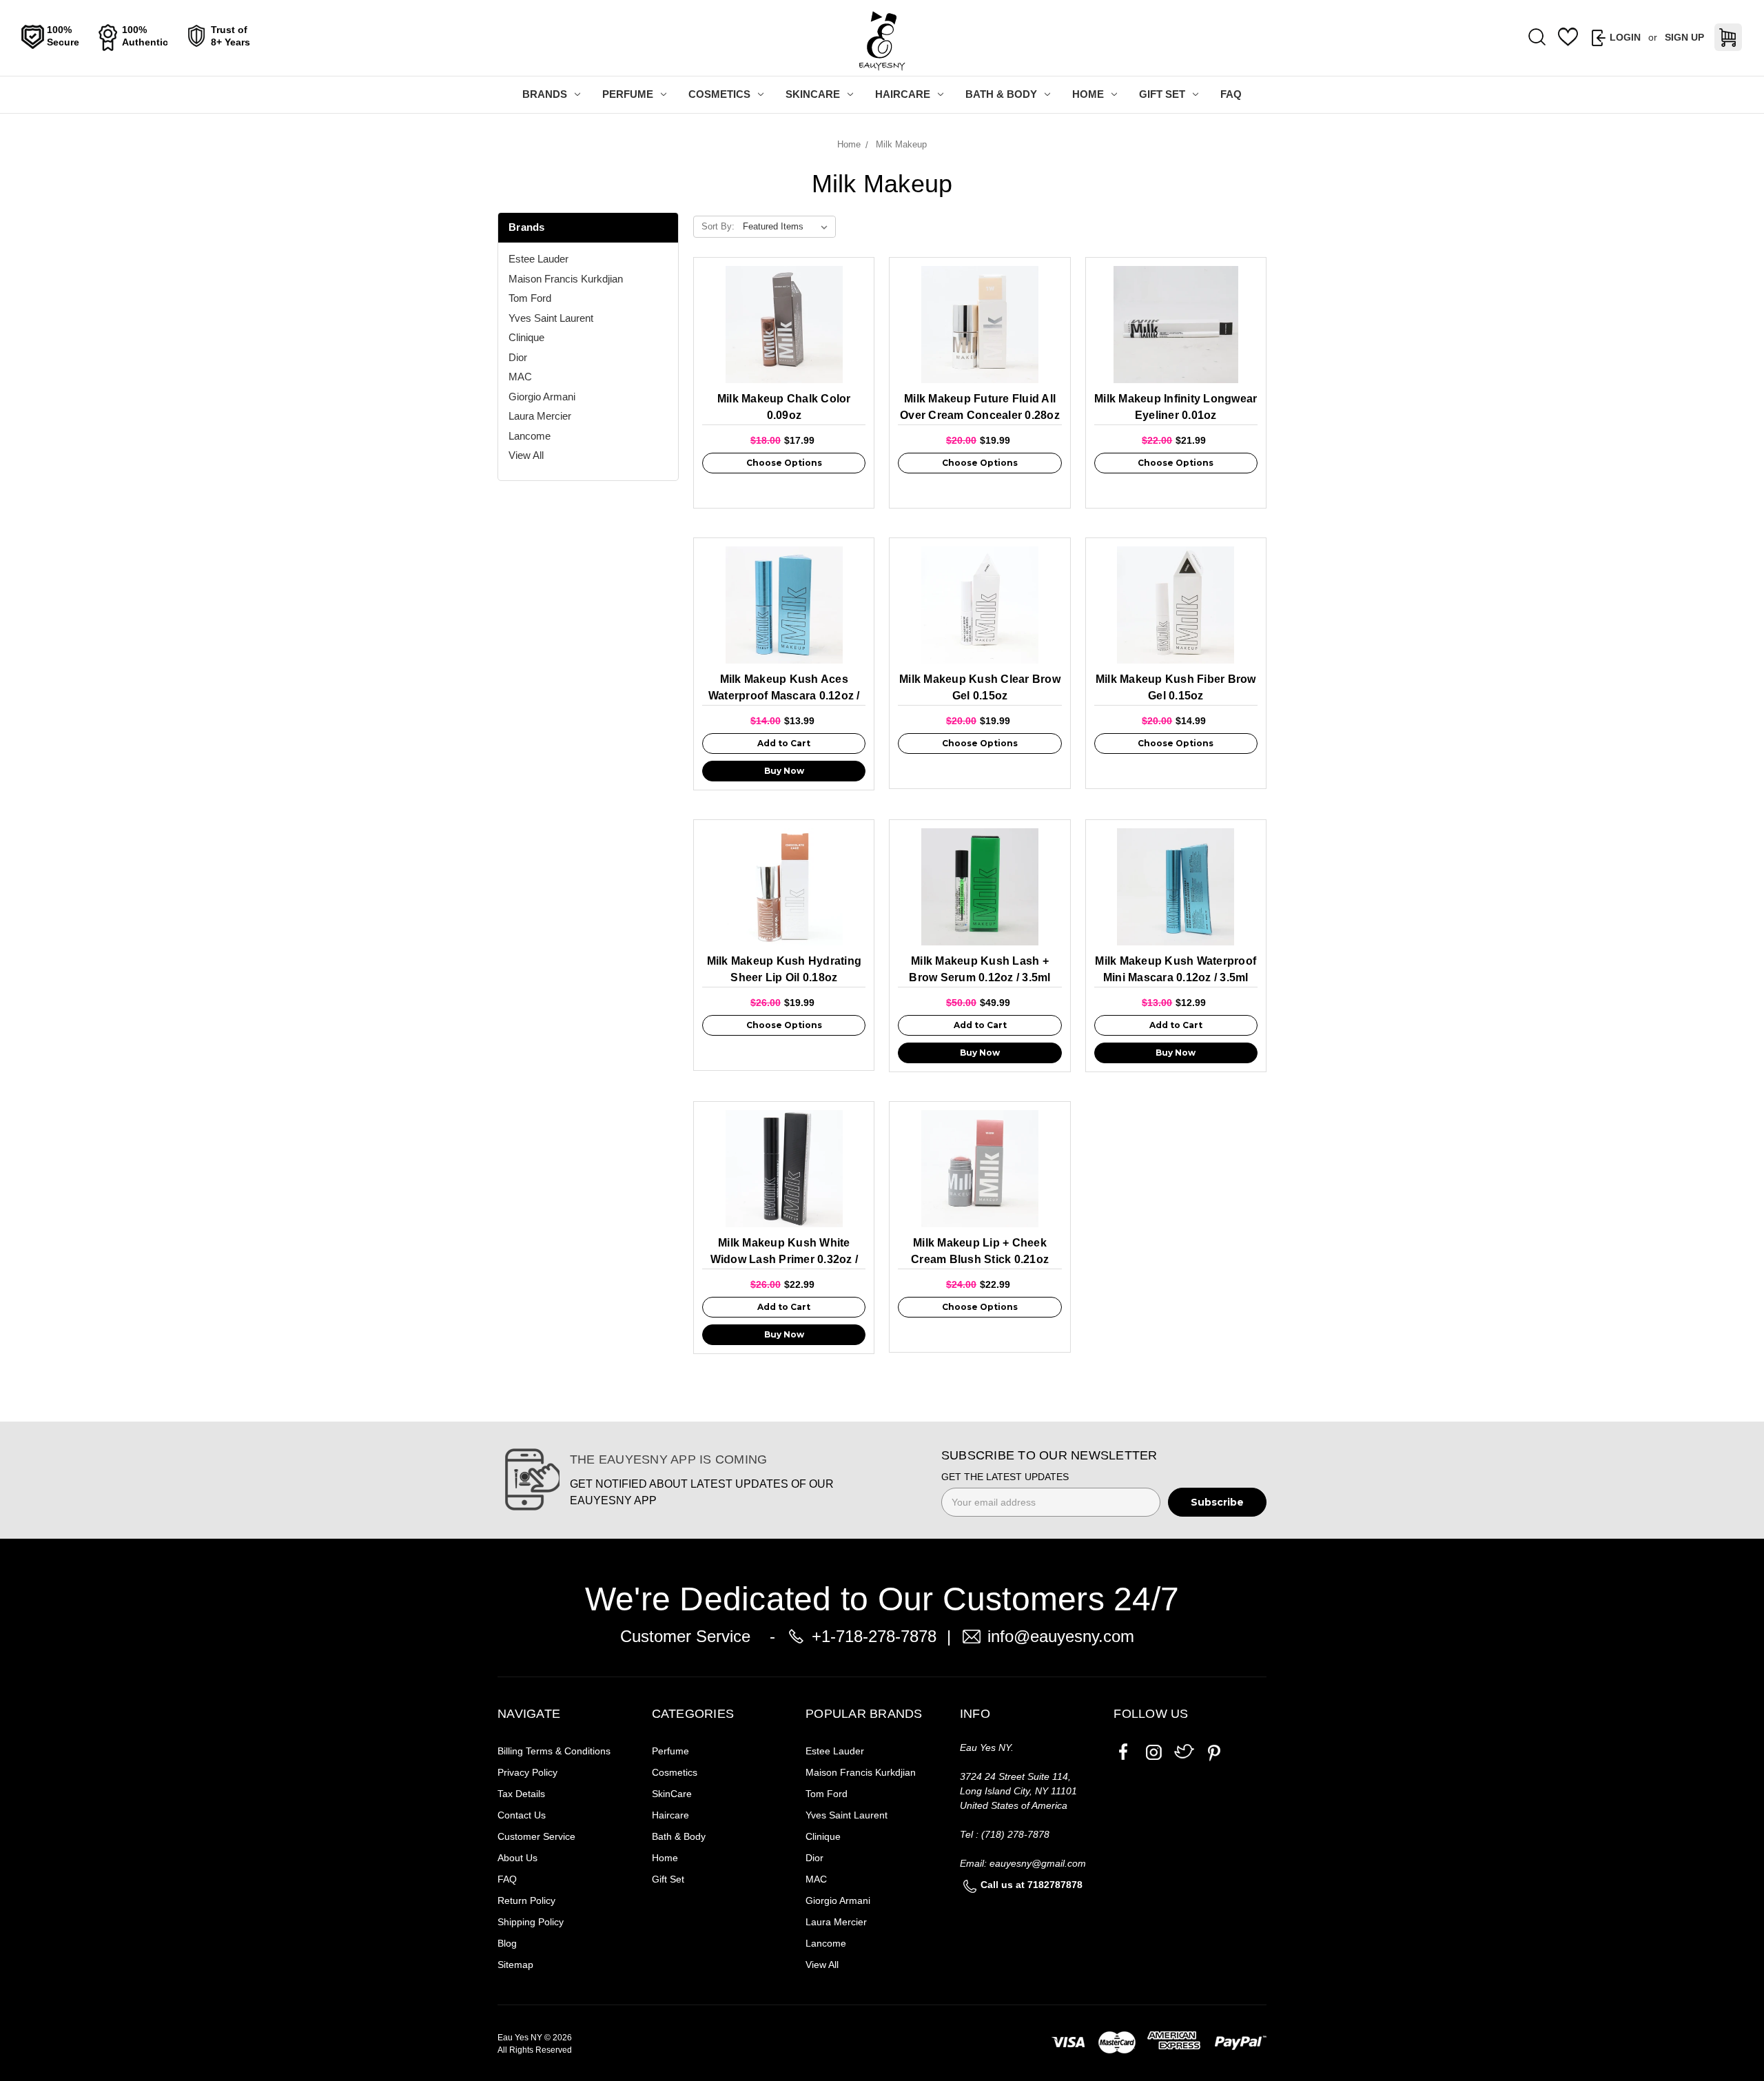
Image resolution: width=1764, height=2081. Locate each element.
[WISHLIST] (1568, 37)
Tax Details (521, 1794)
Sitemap (515, 1965)
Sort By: (718, 226)
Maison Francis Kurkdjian (566, 279)
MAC (520, 377)
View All (526, 455)
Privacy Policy (527, 1772)
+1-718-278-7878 (874, 1636)
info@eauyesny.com (1061, 1636)
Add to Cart (784, 743)
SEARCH (1537, 38)
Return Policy (526, 1900)
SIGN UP (1684, 37)
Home (1088, 94)
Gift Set (1162, 94)
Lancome (530, 436)
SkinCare (813, 94)
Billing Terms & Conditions (554, 1751)
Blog (507, 1943)
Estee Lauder (539, 259)
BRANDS (545, 94)
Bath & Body (1001, 94)
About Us (517, 1858)
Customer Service (536, 1836)
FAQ (1231, 94)
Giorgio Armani (542, 397)
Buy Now (784, 771)
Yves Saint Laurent (551, 318)
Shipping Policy (531, 1922)
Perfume (628, 94)
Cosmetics (719, 94)
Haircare (903, 94)
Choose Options (784, 463)
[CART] (1728, 37)
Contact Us (522, 1815)
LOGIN (1625, 37)
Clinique (526, 337)
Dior (518, 357)
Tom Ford (530, 298)
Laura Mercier (540, 416)
